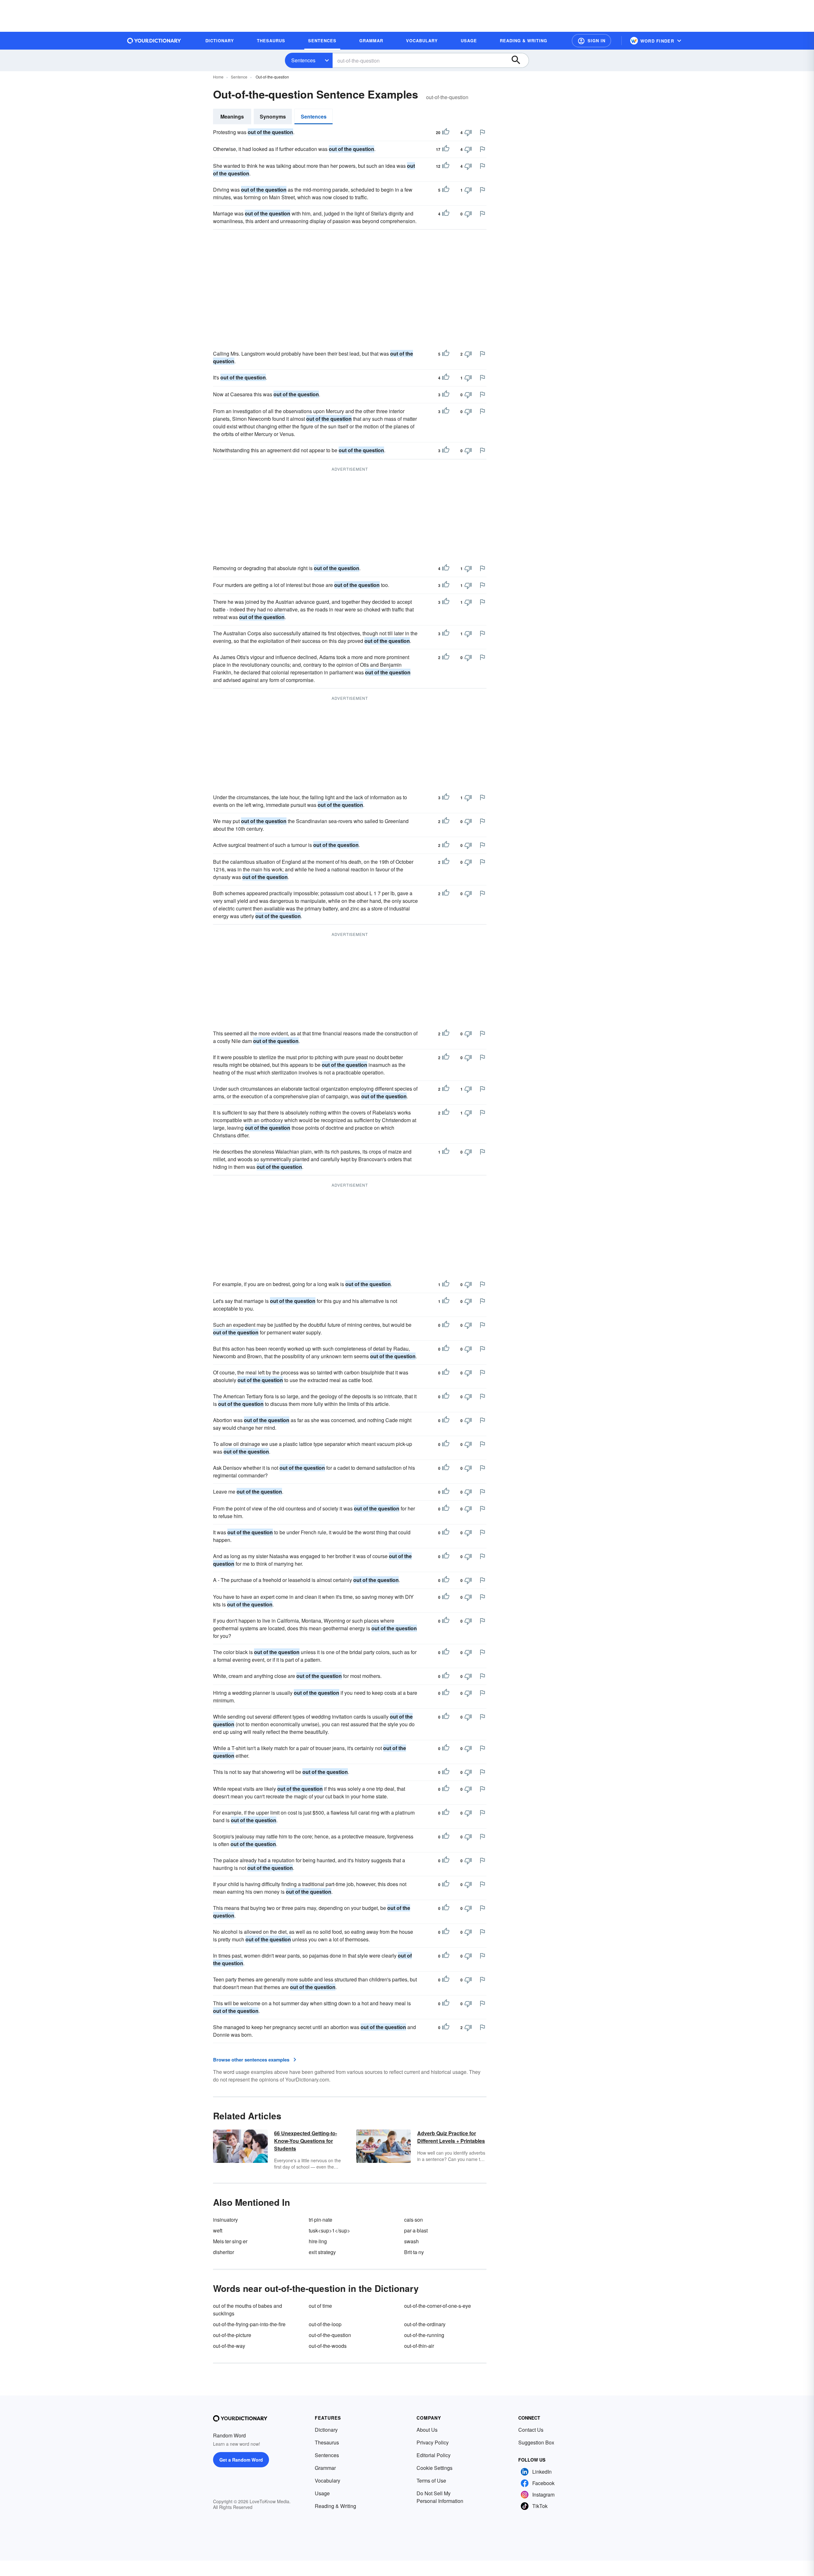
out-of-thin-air (419, 2346)
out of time (320, 2306)
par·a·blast (416, 2230)
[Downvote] (468, 133)
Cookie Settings (435, 2468)
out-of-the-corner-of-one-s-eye (438, 2306)
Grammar (325, 2468)
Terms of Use (431, 2481)
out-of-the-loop (325, 2324)
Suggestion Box (536, 2442)
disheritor (224, 2252)
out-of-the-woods (328, 2346)
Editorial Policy (434, 2455)
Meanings (232, 116)
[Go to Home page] (154, 41)
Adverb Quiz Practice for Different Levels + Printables (451, 2137)
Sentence (239, 77)
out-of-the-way (229, 2346)
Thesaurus (327, 2442)
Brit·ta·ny (414, 2252)
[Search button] (519, 60)
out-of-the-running (424, 2335)
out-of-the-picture (232, 2335)
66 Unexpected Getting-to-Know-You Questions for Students (306, 2141)
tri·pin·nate (321, 2220)
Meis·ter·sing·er (230, 2241)
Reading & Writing (335, 2506)
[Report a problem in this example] (482, 132)
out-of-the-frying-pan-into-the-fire (249, 2324)
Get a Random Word (241, 2460)
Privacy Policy (433, 2442)
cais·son (414, 2220)
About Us (427, 2430)
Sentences (303, 60)
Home (218, 77)
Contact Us (531, 2430)
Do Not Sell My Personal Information (440, 2497)
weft (218, 2230)
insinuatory (225, 2220)
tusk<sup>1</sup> (329, 2230)
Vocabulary (328, 2481)
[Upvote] (446, 133)
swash (411, 2241)
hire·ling (318, 2241)
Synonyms (273, 116)
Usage (322, 2493)
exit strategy (322, 2252)
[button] (591, 41)
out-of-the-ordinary (425, 2324)
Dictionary (326, 2430)
